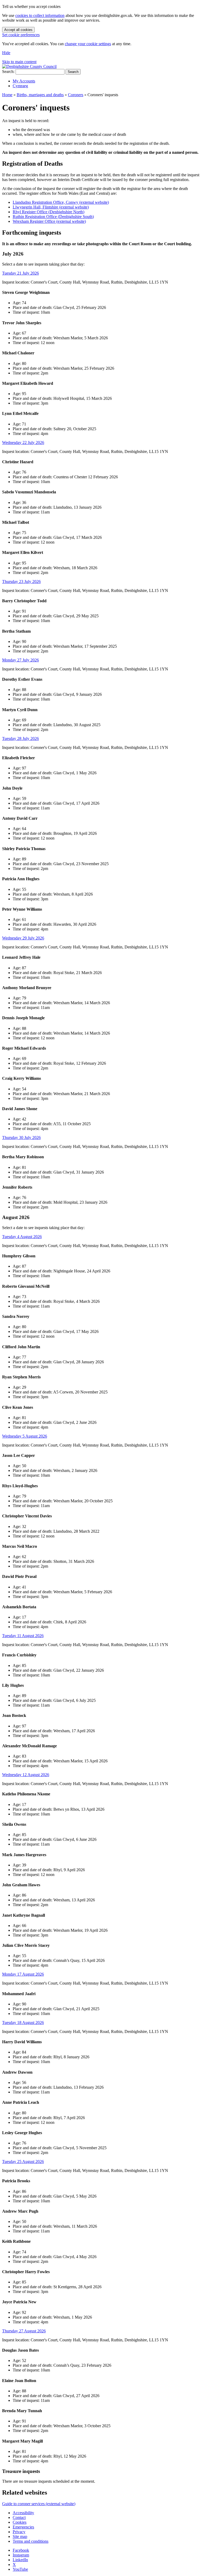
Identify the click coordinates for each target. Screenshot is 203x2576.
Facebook (21, 2550)
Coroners (76, 95)
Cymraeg (20, 86)
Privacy (19, 2532)
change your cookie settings (88, 44)
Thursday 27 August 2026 (24, 2331)
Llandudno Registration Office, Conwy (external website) (61, 202)
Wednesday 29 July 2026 (23, 938)
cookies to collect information (40, 15)
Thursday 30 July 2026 (21, 1138)
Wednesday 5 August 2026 (25, 1436)
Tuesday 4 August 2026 (22, 1237)
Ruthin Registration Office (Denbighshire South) (53, 217)
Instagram (21, 2555)
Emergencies (23, 2527)
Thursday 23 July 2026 (21, 582)
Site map (20, 2536)
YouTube (20, 2569)
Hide (6, 53)
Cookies (20, 2522)
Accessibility (23, 2513)
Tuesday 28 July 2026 (20, 738)
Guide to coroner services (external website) (39, 2504)
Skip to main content (19, 62)
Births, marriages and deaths (40, 95)
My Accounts (24, 81)
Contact (19, 2517)
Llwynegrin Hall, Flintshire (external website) (51, 207)
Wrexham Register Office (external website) (49, 221)
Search (73, 72)
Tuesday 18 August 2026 (23, 2023)
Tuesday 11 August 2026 (23, 1636)
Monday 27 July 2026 (20, 660)
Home (7, 95)
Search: (8, 71)
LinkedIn (20, 2560)
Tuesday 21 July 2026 (20, 273)
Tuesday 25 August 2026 (23, 2162)
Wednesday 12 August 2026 (26, 1775)
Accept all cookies (18, 30)
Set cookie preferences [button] (21, 35)
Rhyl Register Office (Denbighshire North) (49, 212)
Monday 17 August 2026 (23, 1974)
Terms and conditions (31, 2541)
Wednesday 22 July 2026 (23, 443)
